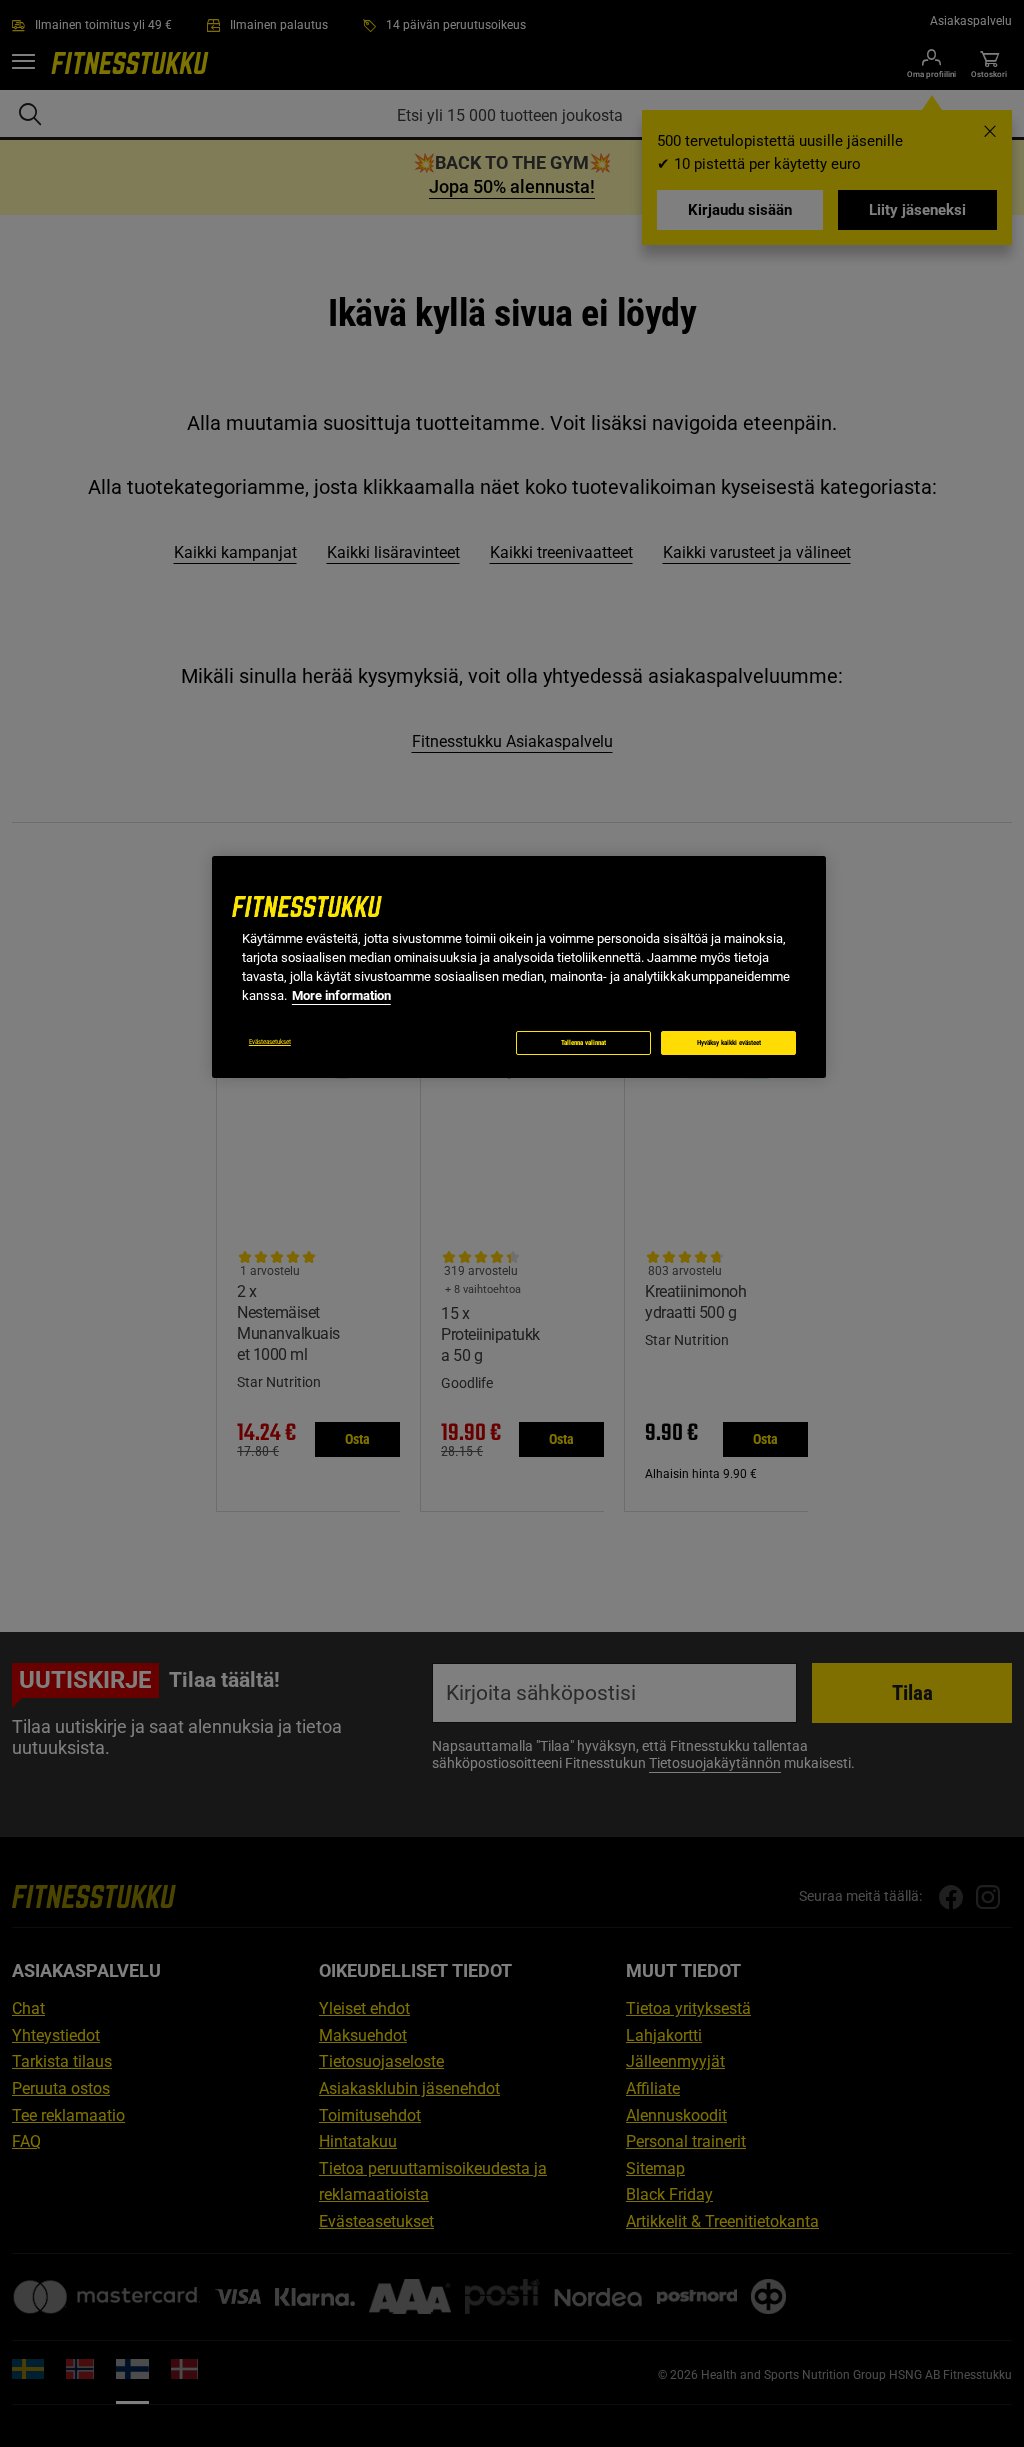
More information (341, 995)
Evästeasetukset (270, 1042)
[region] (519, 967)
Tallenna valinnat (583, 1043)
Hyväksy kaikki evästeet (729, 1043)
